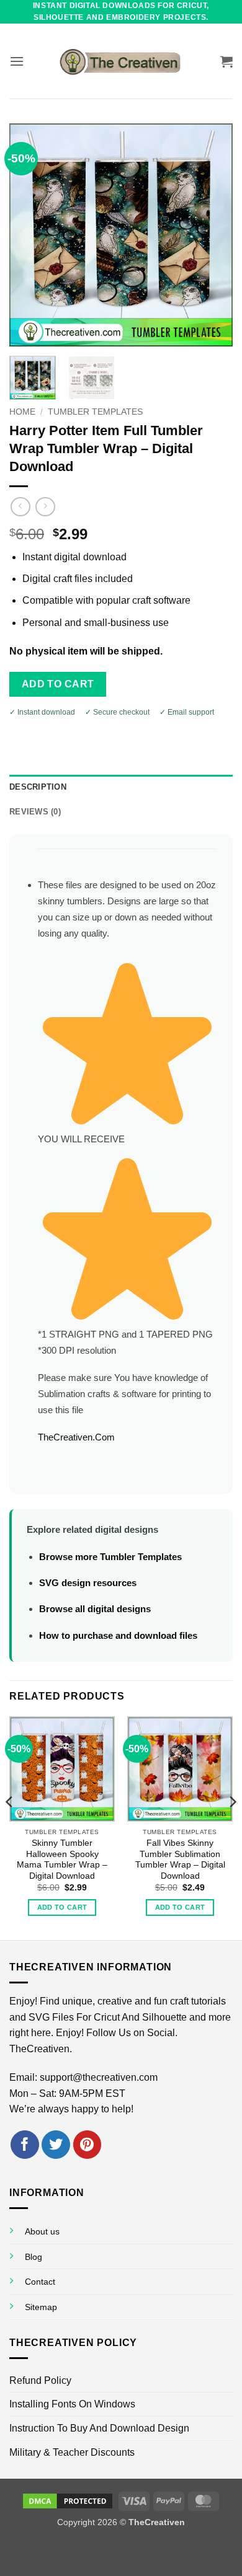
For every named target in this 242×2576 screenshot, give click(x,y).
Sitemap (41, 2307)
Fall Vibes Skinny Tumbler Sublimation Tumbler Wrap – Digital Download (180, 1859)
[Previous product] (45, 507)
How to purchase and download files (118, 1635)
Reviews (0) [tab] (35, 812)
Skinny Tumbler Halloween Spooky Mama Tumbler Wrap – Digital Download (62, 1859)
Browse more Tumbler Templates (110, 1557)
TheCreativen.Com (76, 1437)
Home (22, 412)
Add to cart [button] (62, 1907)
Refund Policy (40, 2380)
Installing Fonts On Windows (72, 2404)
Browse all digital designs (95, 1609)
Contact (40, 2282)
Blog (34, 2257)
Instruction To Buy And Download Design (99, 2428)
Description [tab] (38, 787)
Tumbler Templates (95, 412)
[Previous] (29, 235)
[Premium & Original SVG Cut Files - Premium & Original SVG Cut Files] (121, 61)
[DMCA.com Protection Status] (68, 2500)
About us (42, 2231)
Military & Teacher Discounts (72, 2452)
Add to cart (58, 684)
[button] (17, 61)
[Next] (213, 235)
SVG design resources (88, 1583)
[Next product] (20, 507)
